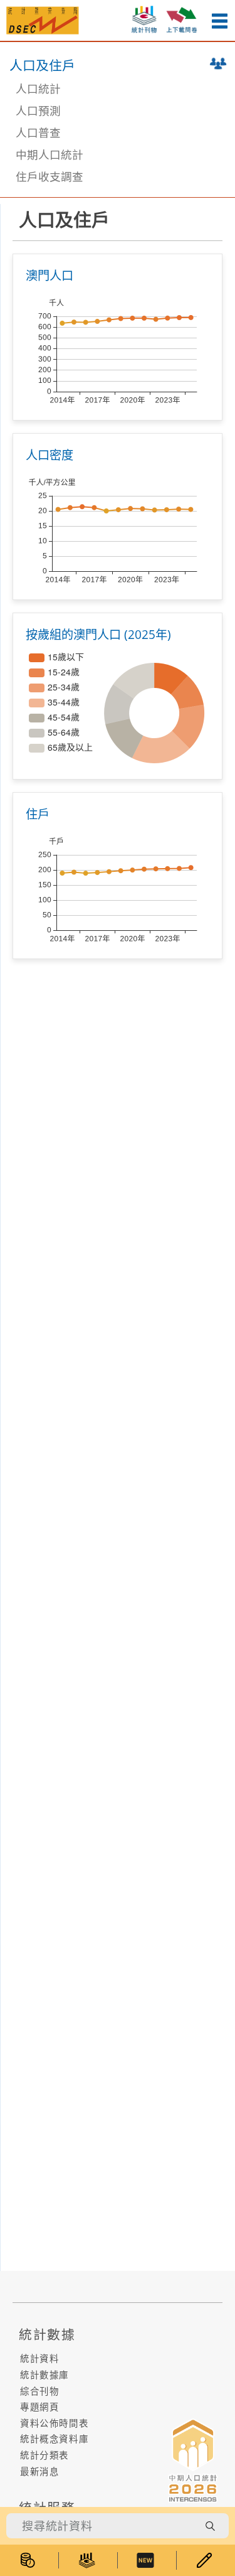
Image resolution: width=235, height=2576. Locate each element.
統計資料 (39, 2359)
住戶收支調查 (50, 176)
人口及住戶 (42, 65)
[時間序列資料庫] (29, 2560)
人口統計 (38, 89)
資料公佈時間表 (54, 2423)
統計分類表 (44, 2455)
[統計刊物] (88, 2560)
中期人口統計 (50, 154)
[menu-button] (219, 21)
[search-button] (210, 2526)
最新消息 (39, 2471)
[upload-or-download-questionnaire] (182, 18)
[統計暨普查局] (43, 19)
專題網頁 (39, 2407)
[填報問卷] (206, 2560)
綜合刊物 (39, 2391)
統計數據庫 (44, 2375)
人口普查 (38, 132)
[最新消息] (147, 2560)
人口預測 (38, 110)
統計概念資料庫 (54, 2439)
